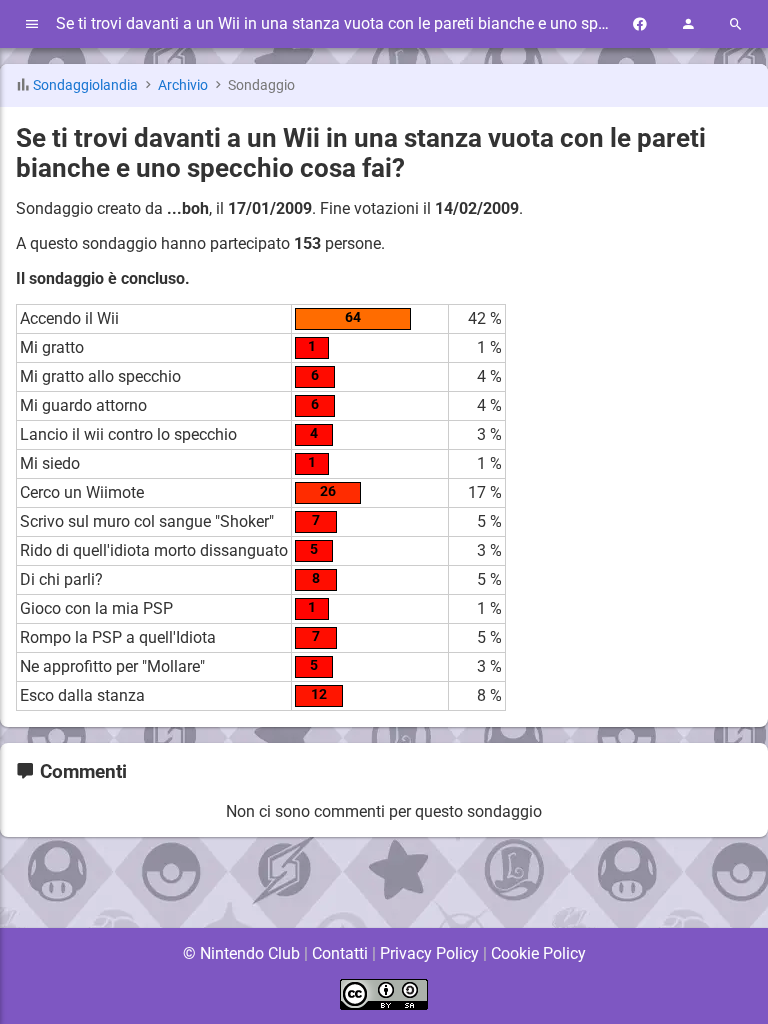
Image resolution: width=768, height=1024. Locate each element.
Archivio (183, 85)
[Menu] (32, 24)
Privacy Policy (429, 953)
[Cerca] (736, 24)
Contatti (340, 953)
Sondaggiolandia (85, 85)
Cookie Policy (538, 953)
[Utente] (688, 24)
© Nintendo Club (241, 953)
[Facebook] (640, 24)
